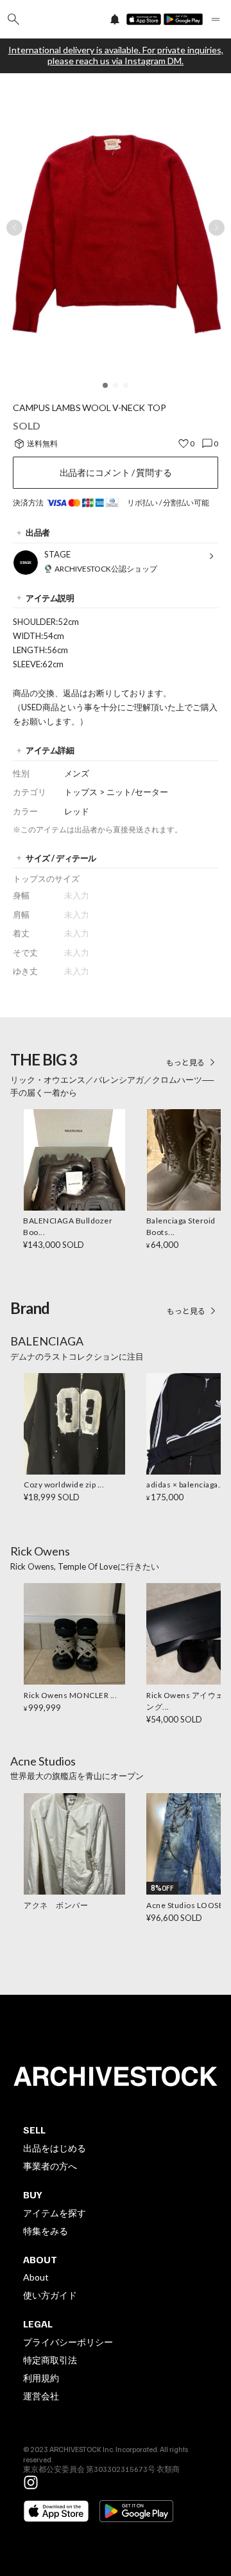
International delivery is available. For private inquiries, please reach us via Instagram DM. (116, 56)
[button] (105, 385)
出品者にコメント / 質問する (116, 472)
